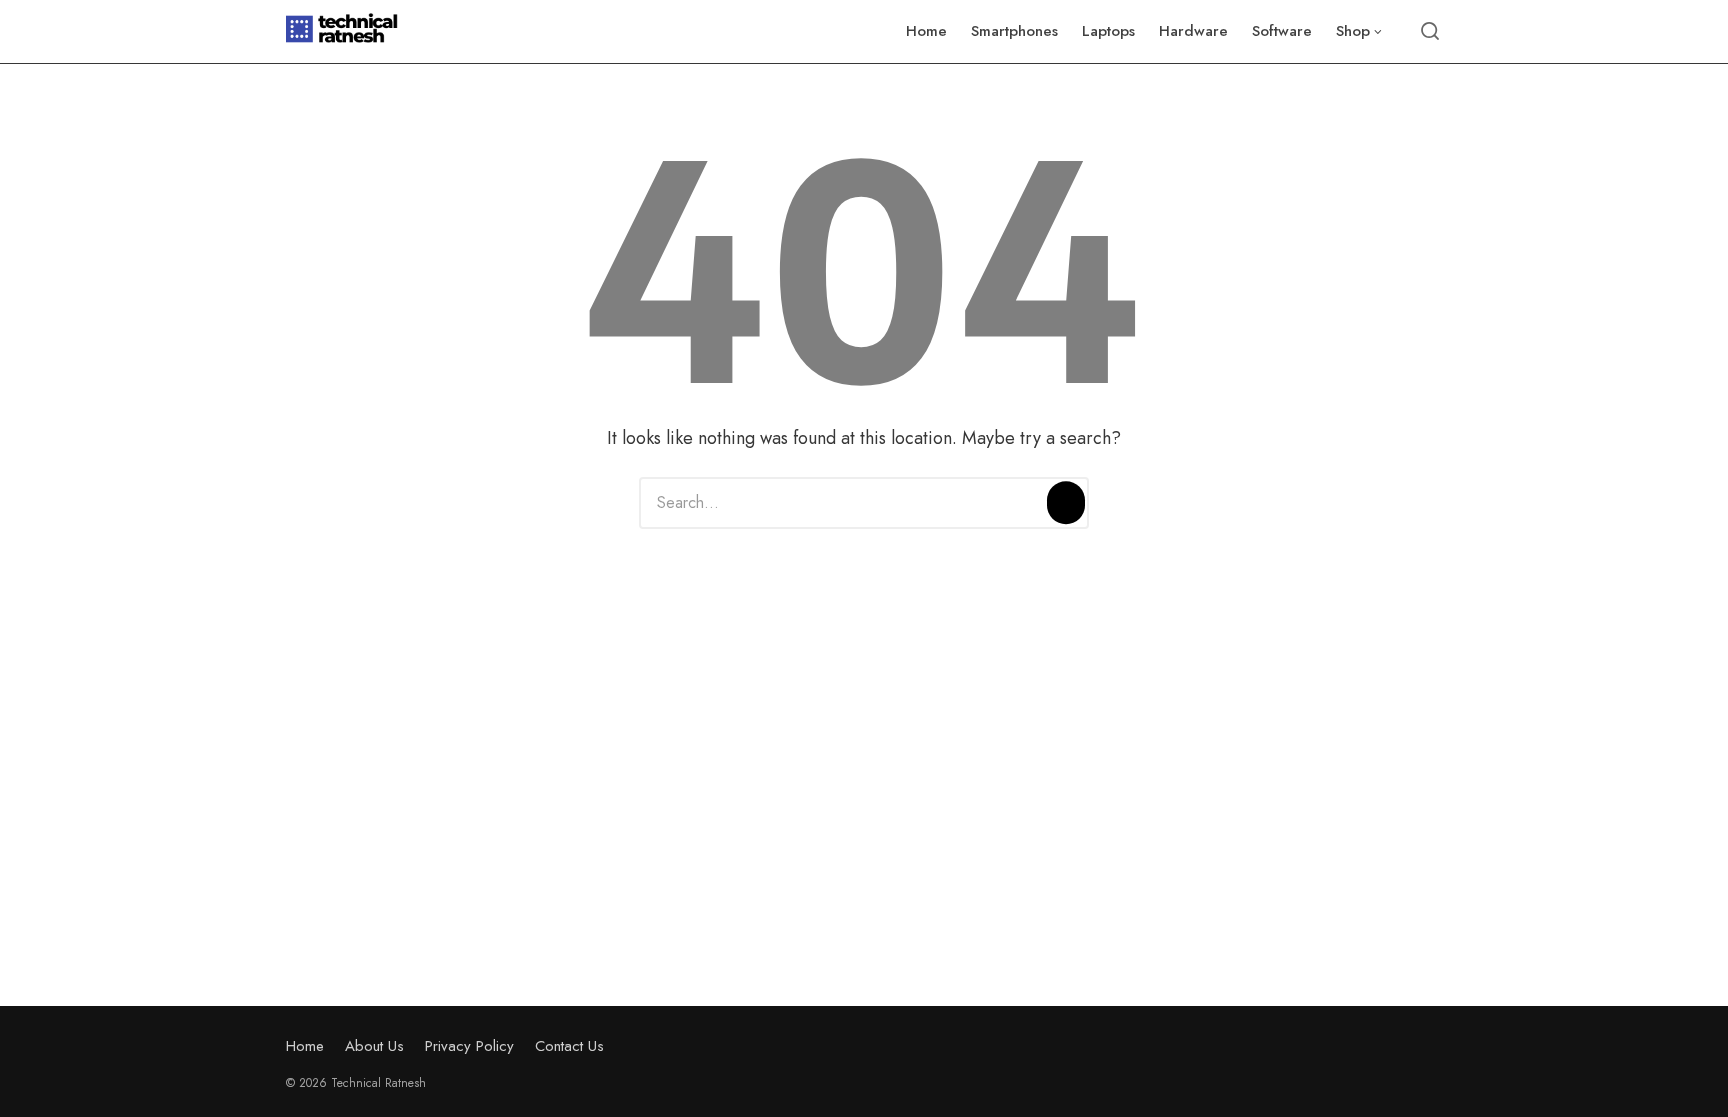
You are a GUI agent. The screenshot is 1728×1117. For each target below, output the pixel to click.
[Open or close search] (1430, 32)
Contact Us (569, 1046)
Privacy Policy (469, 1046)
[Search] (1066, 503)
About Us (374, 1046)
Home (305, 1046)
